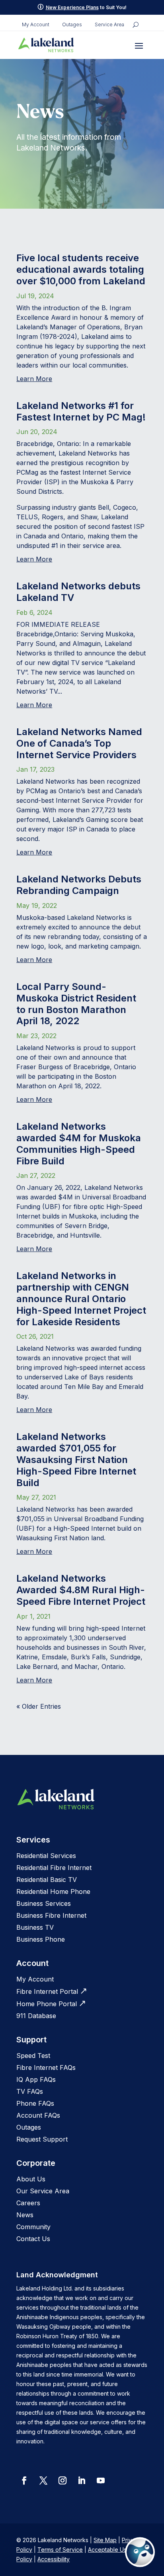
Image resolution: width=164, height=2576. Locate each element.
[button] (139, 45)
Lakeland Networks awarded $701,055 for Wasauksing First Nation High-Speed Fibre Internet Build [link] (76, 1459)
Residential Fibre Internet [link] (54, 1868)
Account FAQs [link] (38, 2115)
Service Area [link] (109, 25)
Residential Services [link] (46, 1856)
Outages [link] (72, 25)
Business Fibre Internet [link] (51, 1915)
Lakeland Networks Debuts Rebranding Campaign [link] (79, 885)
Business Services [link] (44, 1903)
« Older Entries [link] (39, 1706)
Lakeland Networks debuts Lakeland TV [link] (78, 592)
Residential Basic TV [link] (47, 1880)
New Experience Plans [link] (72, 7)
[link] (46, 45)
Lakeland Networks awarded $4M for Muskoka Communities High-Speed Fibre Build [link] (79, 1143)
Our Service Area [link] (43, 2191)
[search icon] (136, 25)
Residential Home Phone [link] (53, 1891)
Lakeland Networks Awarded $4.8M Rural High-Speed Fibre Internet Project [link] (81, 1590)
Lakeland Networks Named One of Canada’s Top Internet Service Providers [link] (79, 743)
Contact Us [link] (33, 2239)
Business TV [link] (35, 1927)
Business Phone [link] (41, 1939)
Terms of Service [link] (60, 2550)
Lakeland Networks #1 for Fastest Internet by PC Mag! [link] (81, 411)
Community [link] (33, 2227)
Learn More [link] (34, 379)
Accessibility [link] (54, 2559)
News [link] (25, 2215)
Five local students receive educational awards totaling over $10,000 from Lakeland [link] (81, 269)
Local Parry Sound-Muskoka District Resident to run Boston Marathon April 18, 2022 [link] (76, 1004)
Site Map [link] (105, 2540)
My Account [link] (36, 25)
